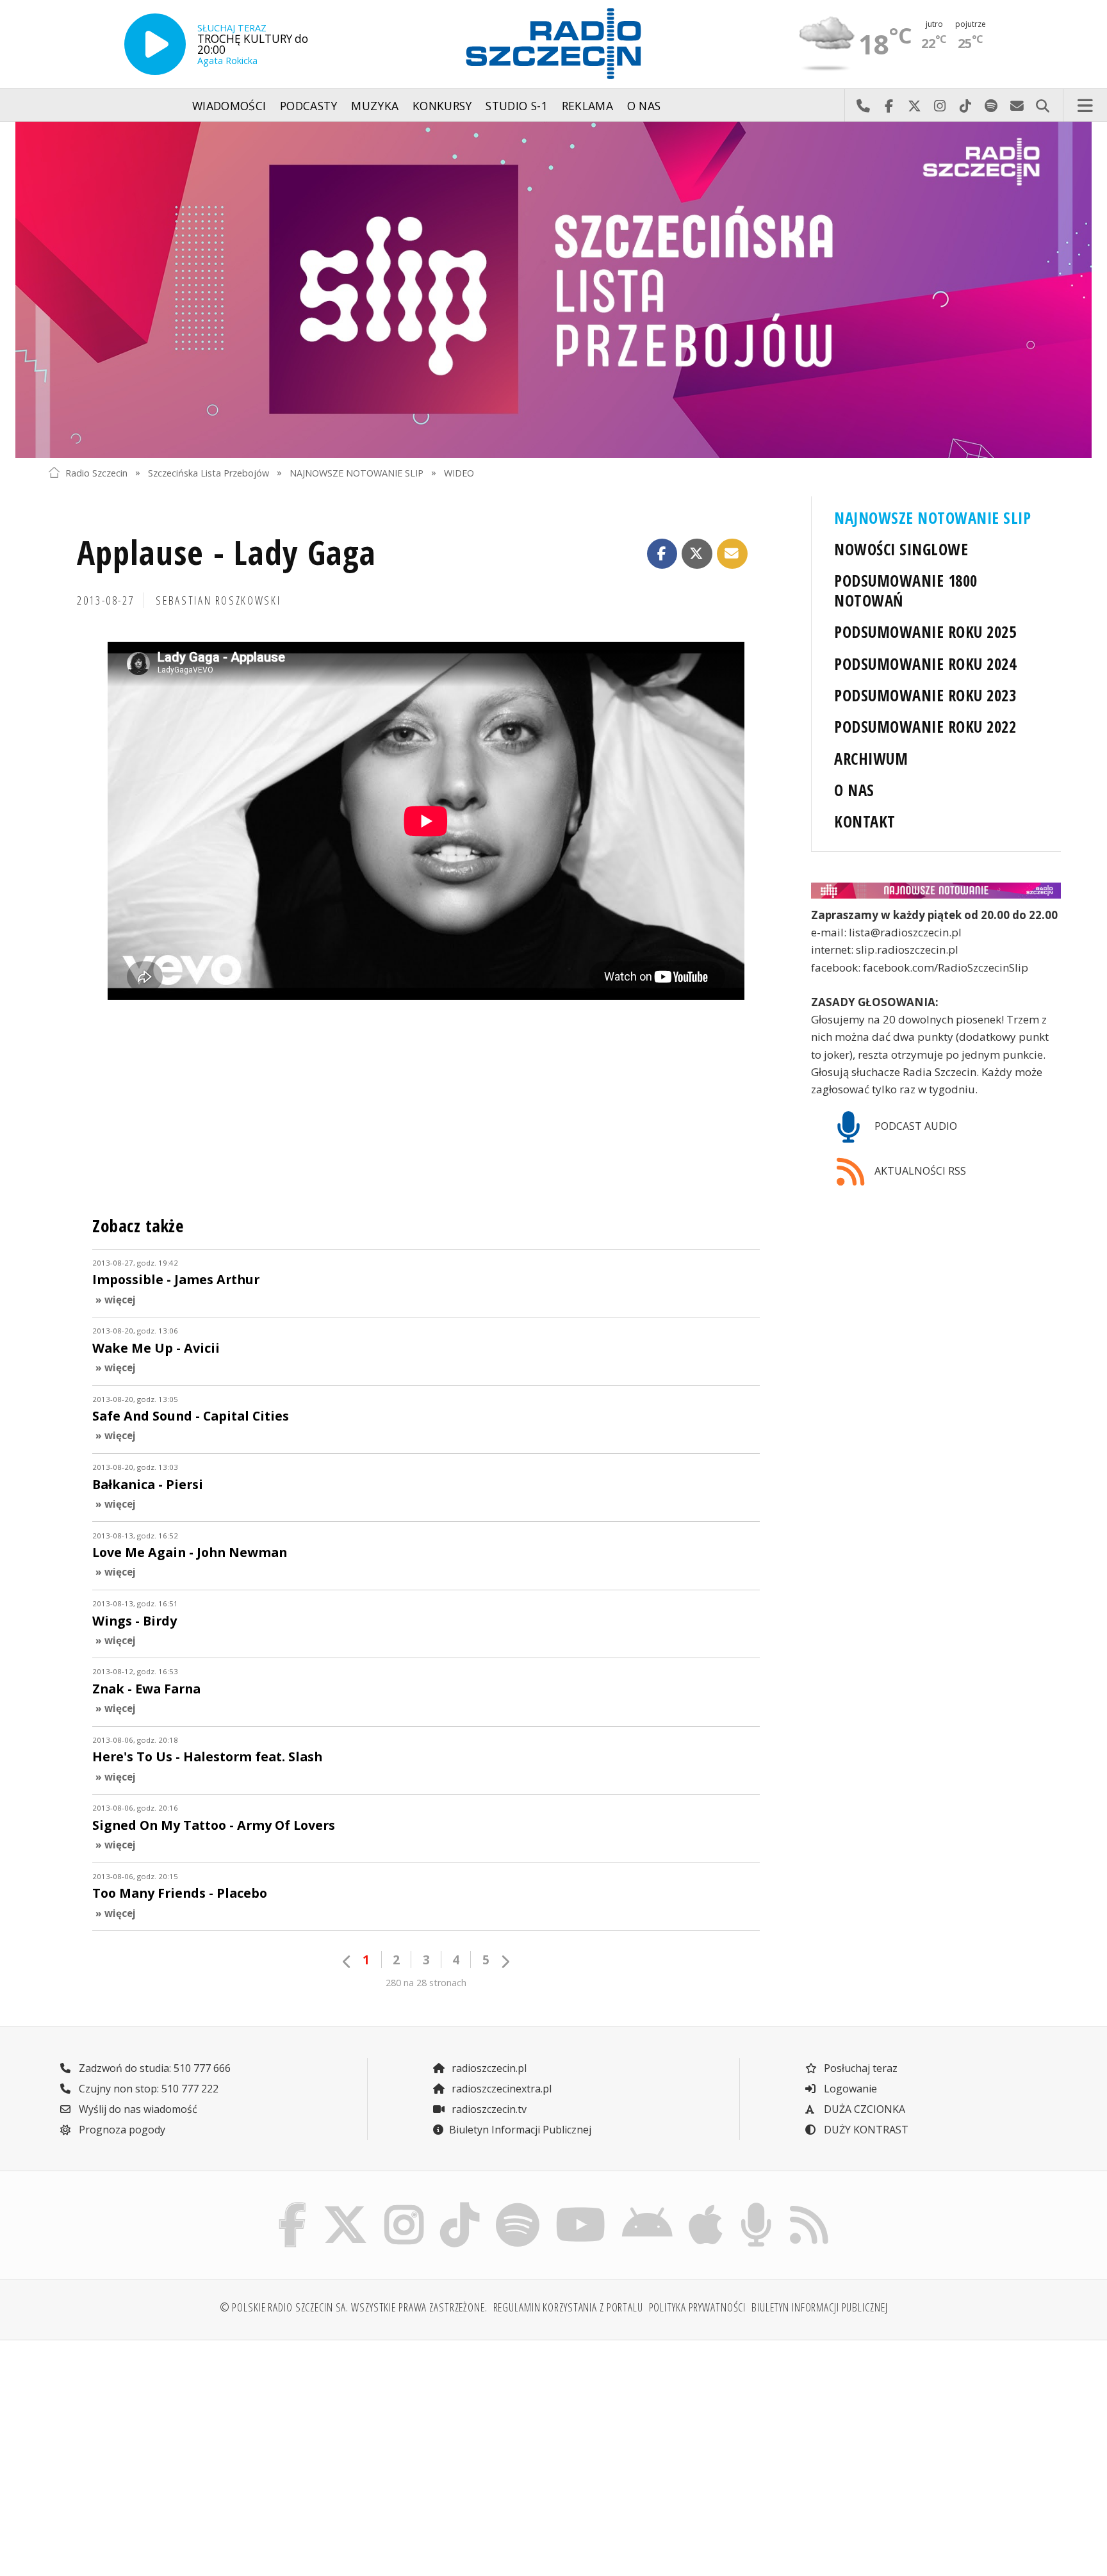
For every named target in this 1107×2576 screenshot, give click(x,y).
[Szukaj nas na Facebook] (293, 2206)
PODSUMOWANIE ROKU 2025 (925, 632)
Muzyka (375, 106)
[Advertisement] (171, 2450)
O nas (644, 106)
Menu (1085, 106)
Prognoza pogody (121, 2130)
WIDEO (459, 472)
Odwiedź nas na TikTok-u (965, 106)
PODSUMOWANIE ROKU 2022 (925, 727)
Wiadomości (229, 106)
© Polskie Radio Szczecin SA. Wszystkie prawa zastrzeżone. (354, 2307)
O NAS (854, 790)
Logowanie (849, 2089)
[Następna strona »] (505, 1961)
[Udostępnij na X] (697, 554)
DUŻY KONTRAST (865, 2130)
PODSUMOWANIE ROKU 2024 (925, 664)
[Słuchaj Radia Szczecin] (155, 44)
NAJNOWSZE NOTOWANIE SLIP (357, 472)
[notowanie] (936, 891)
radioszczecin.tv (488, 2109)
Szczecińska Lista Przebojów (209, 472)
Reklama (587, 106)
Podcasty (309, 106)
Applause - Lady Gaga (226, 552)
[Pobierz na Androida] (648, 2206)
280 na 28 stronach (426, 1983)
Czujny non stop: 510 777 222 (147, 2089)
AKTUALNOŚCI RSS (919, 1171)
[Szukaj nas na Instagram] (404, 2206)
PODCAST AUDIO (914, 1126)
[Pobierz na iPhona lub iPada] (706, 2206)
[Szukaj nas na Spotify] (517, 2206)
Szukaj (1042, 106)
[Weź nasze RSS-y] (809, 2206)
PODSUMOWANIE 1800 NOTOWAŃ (906, 591)
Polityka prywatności (698, 2307)
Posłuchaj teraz (859, 2068)
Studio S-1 (517, 106)
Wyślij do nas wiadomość (1017, 106)
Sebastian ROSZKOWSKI (218, 600)
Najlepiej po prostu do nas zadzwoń (863, 106)
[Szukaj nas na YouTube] (581, 2206)
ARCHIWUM (871, 759)
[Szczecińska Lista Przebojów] (553, 290)
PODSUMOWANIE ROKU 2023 (925, 695)
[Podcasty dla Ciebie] (756, 2206)
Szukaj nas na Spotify (991, 106)
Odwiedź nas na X (914, 106)
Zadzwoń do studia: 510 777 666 (153, 2068)
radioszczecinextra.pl (500, 2089)
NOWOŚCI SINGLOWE (901, 549)
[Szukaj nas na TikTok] (460, 2206)
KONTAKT (865, 821)
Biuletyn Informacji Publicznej (520, 2130)
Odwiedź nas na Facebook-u (889, 106)
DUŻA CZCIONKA (863, 2109)
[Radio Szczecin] (553, 44)
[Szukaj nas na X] (346, 2206)
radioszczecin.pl (488, 2068)
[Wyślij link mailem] (732, 554)
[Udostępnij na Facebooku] (662, 554)
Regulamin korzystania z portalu (568, 2307)
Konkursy (442, 106)
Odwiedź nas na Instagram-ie (940, 106)
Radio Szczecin (96, 472)
